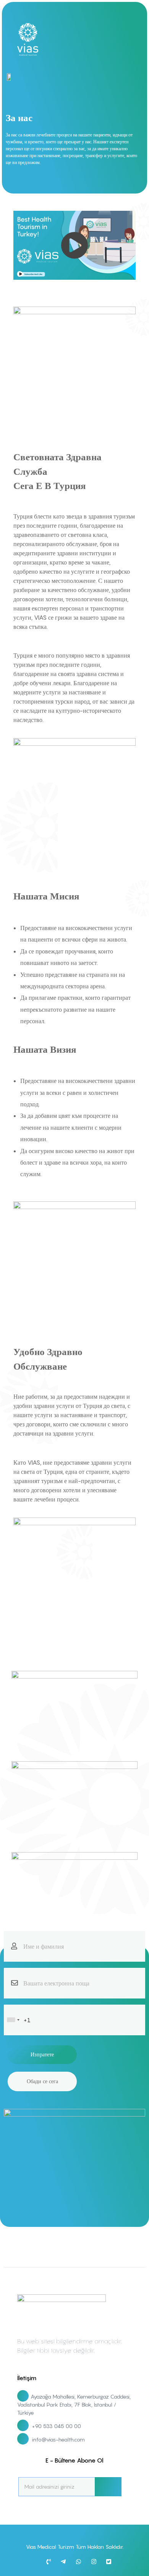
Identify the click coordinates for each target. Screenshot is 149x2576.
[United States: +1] (13, 2020)
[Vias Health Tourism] (32, 39)
